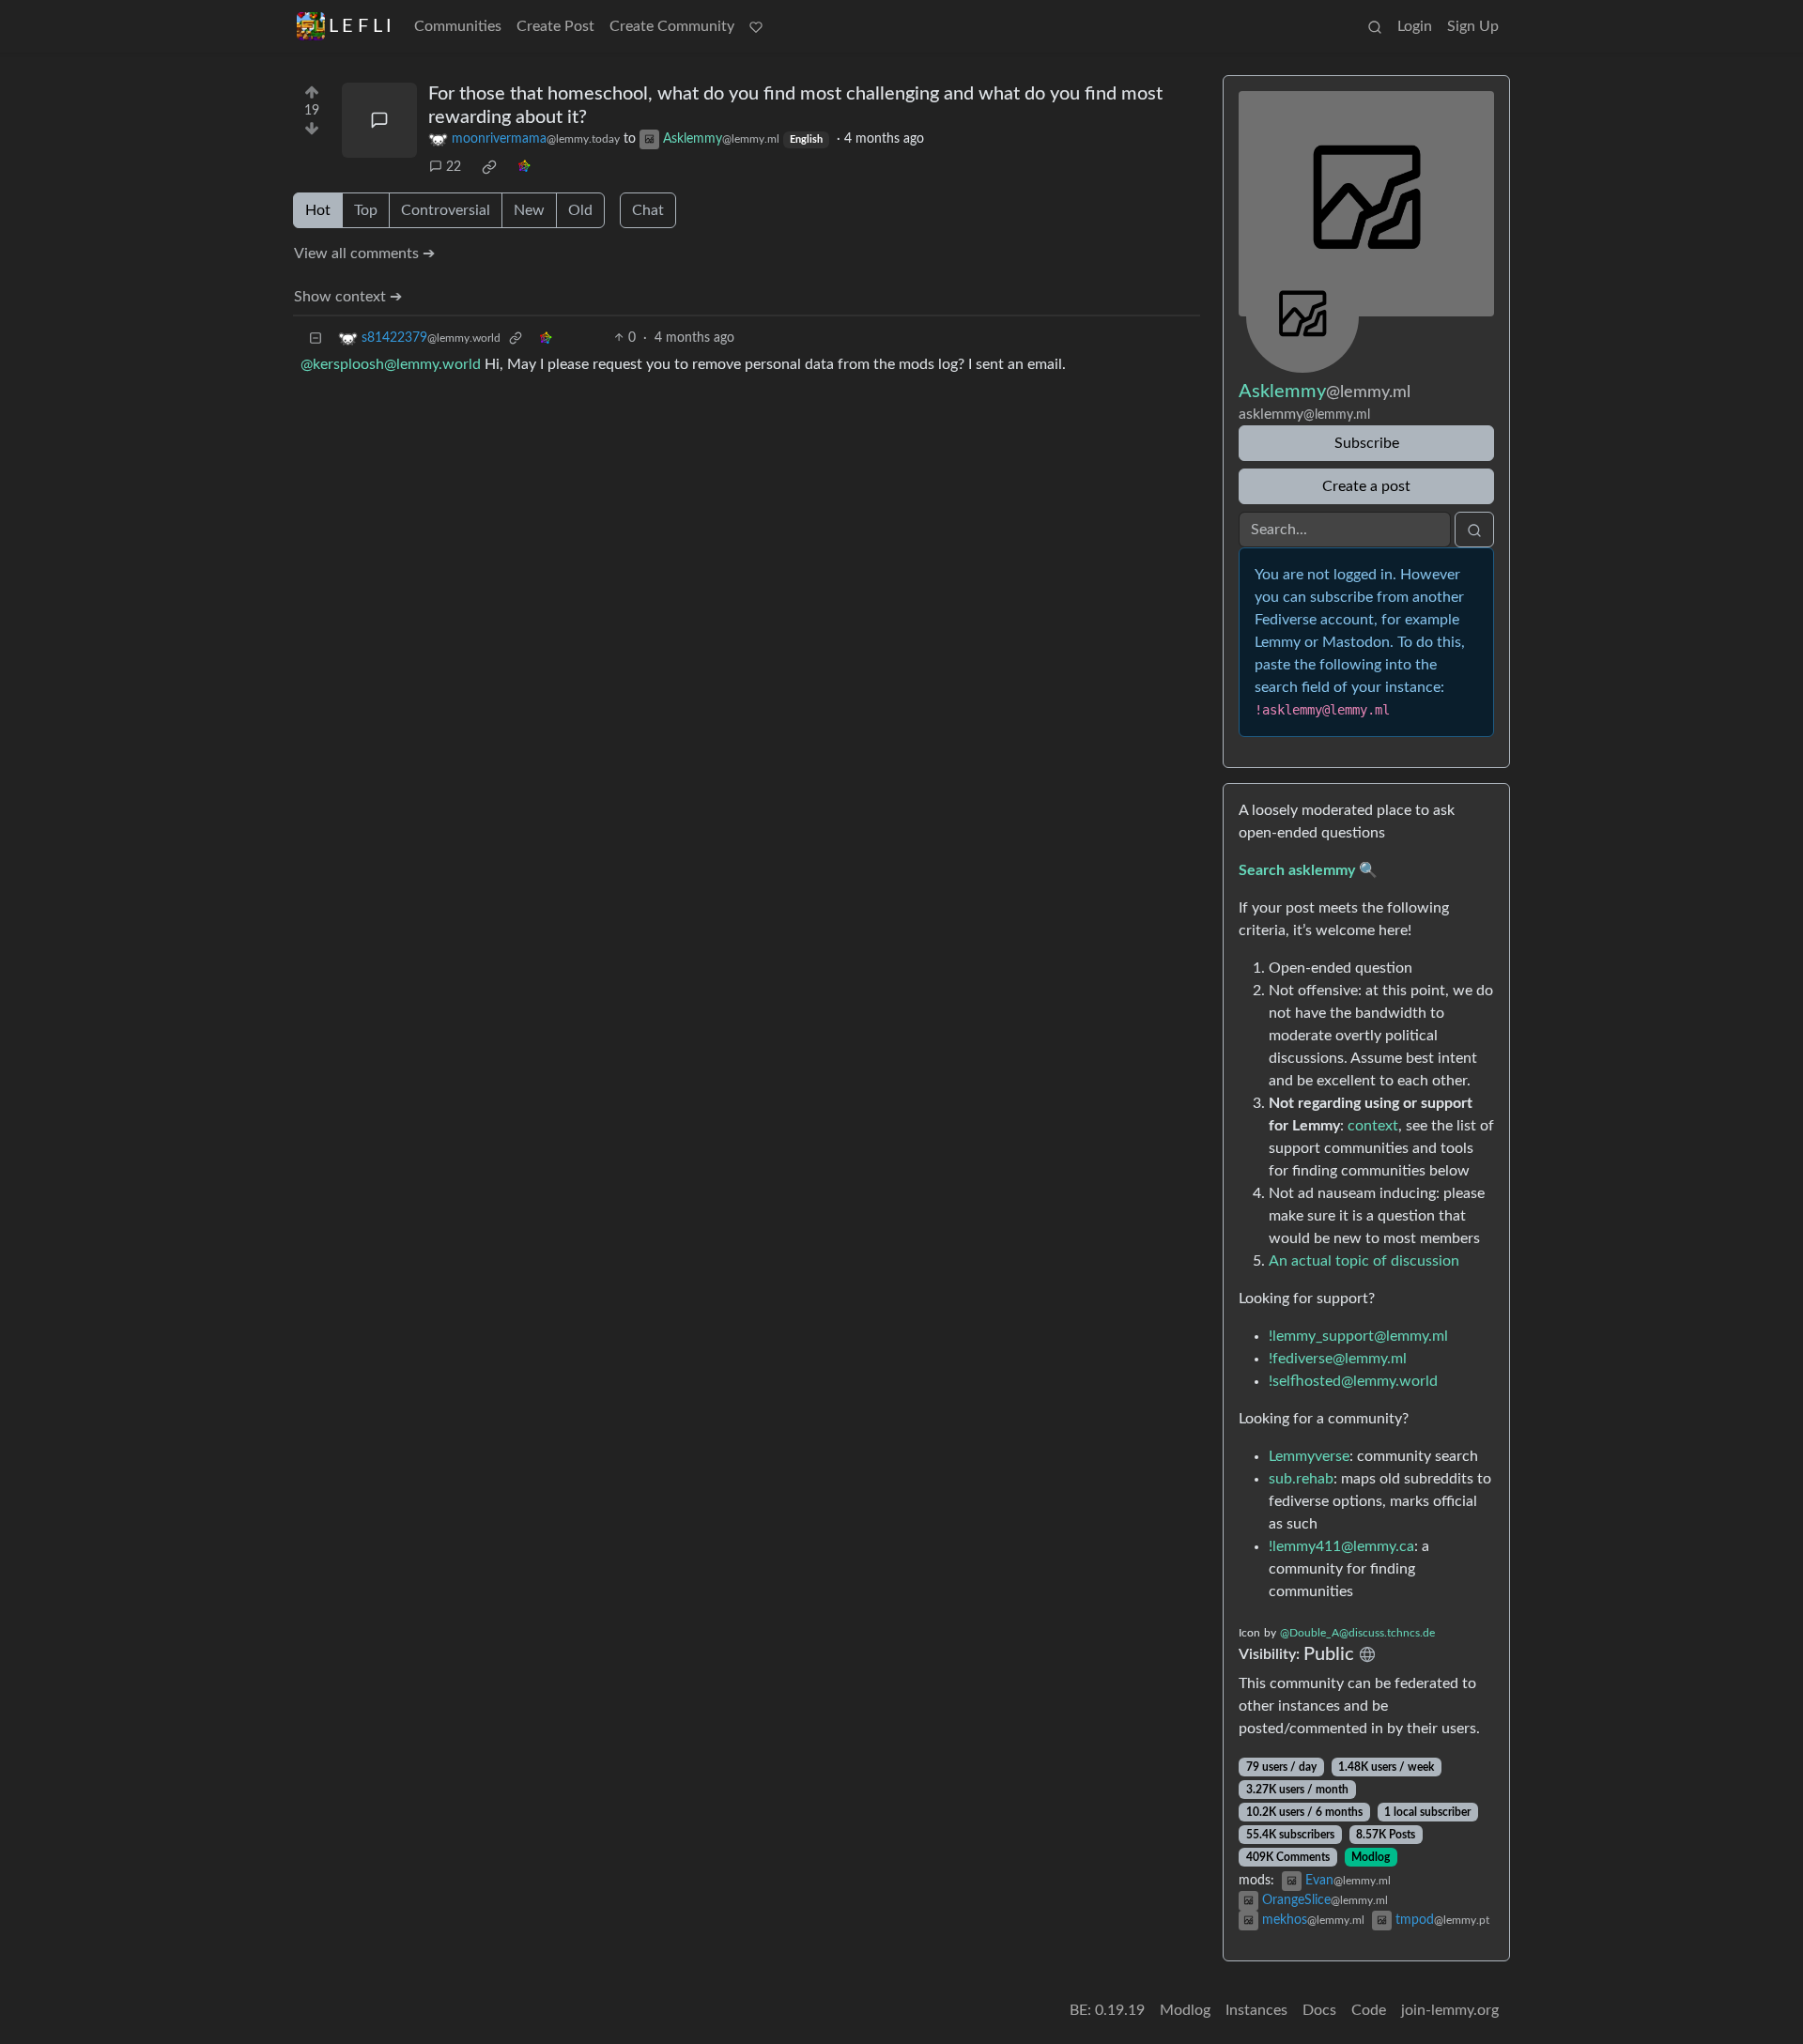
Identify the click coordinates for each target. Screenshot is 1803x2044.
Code (1369, 2010)
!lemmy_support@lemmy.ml (1358, 1336)
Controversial (446, 210)
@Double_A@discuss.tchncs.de (1357, 1633)
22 (454, 167)
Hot (318, 210)
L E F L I (360, 26)
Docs (1319, 2010)
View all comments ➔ (364, 254)
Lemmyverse (1309, 1456)
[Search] (1375, 26)
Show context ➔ (348, 297)
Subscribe (1367, 443)
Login (1415, 26)
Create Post (555, 26)
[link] (489, 167)
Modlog (1371, 1857)
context (1373, 1126)
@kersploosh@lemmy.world (391, 364)
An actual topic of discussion (1364, 1261)
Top (366, 210)
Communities (458, 26)
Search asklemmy (1297, 870)
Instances (1256, 2010)
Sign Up (1473, 26)
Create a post (1366, 486)
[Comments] (379, 120)
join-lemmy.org (1450, 2010)
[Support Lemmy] (756, 26)
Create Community (672, 26)
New (529, 210)
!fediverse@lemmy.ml (1338, 1359)
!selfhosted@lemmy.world (1353, 1381)
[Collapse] (316, 338)
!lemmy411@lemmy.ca (1341, 1546)
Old (580, 210)
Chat (648, 210)
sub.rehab (1301, 1479)
